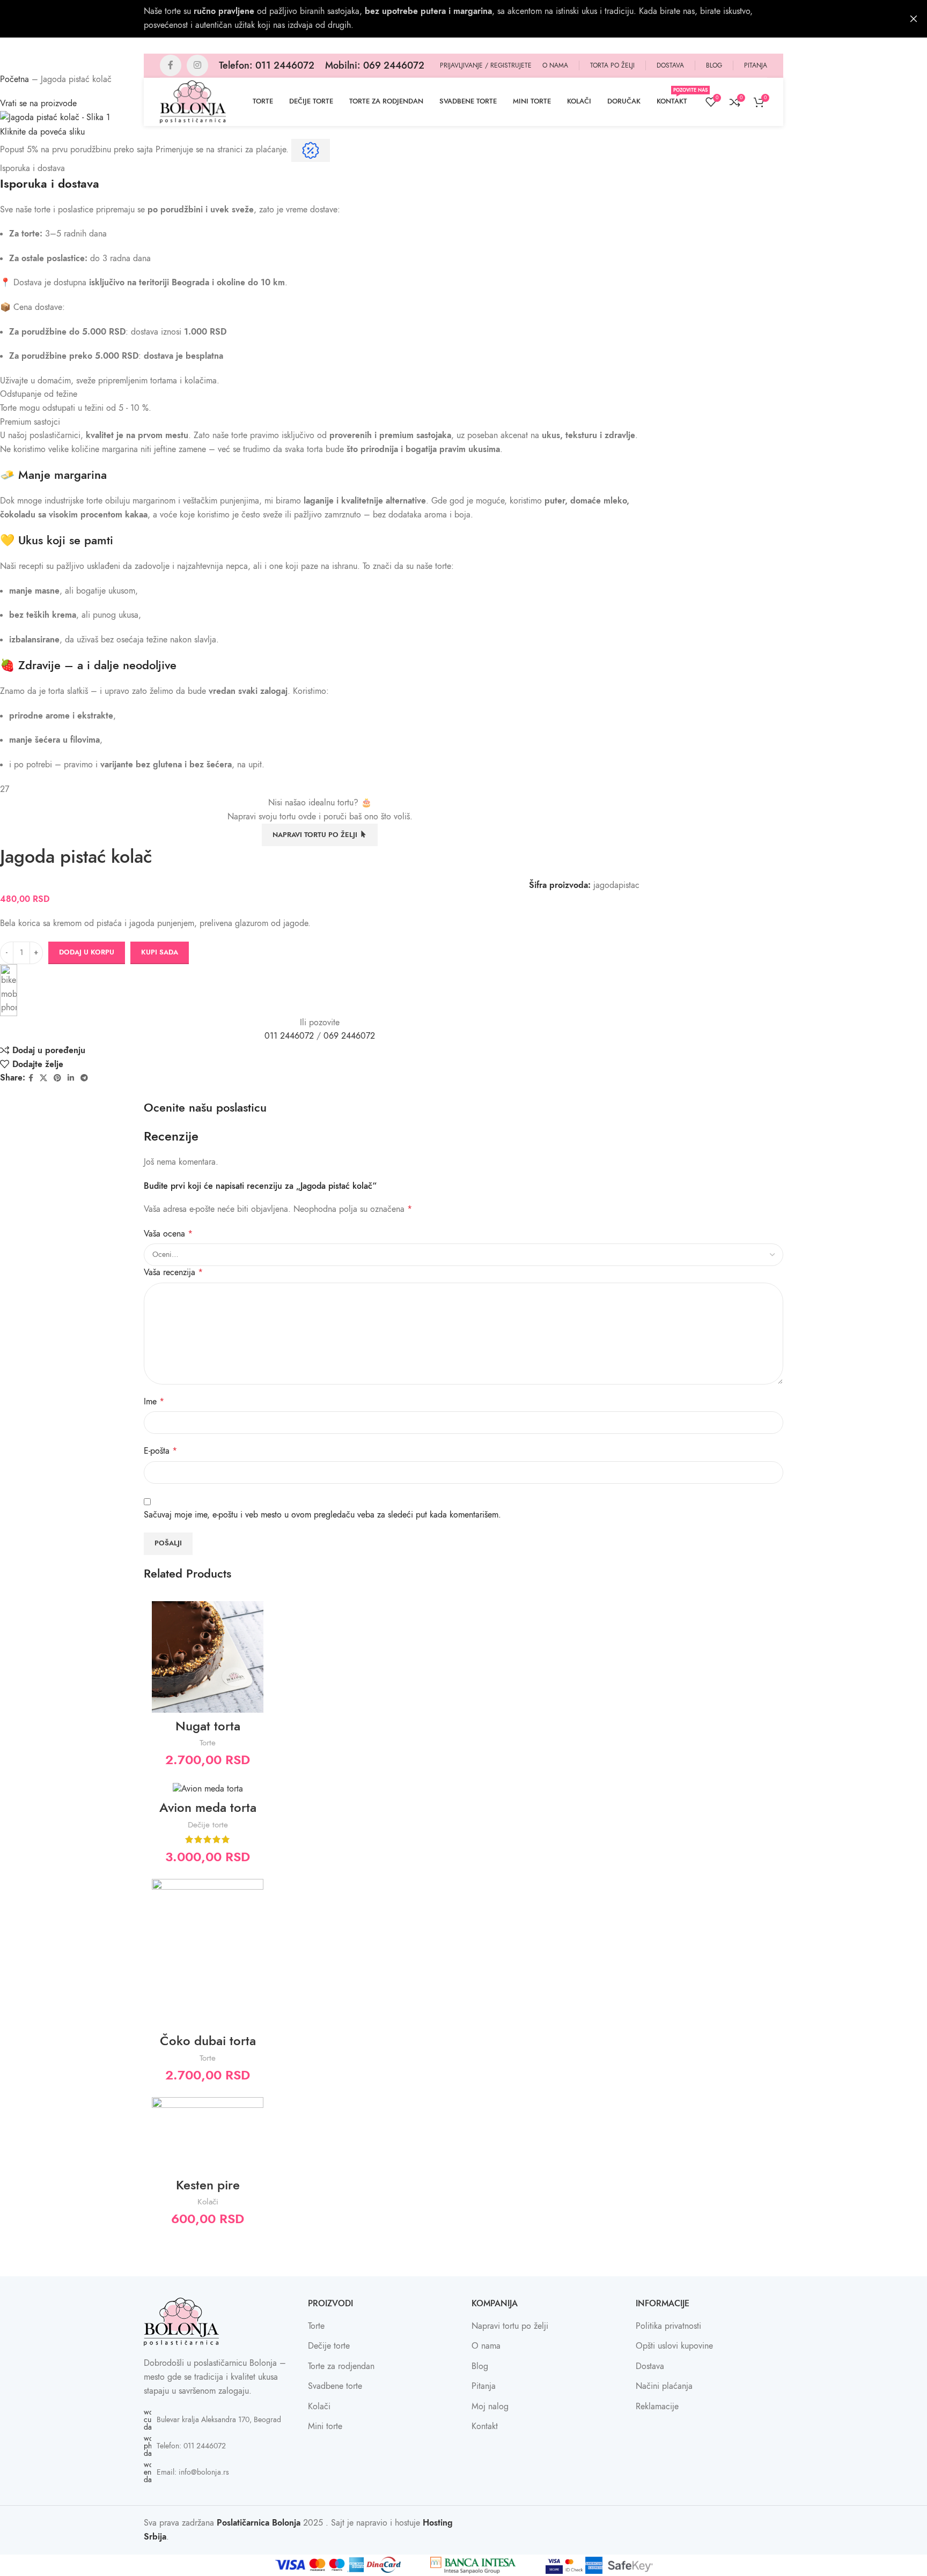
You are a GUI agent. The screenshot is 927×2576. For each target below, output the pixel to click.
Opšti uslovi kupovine (674, 2346)
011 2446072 (289, 1036)
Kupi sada (160, 952)
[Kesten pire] (208, 2134)
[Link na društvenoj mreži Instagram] (197, 65)
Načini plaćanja (664, 2386)
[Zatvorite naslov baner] (914, 19)
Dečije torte (208, 1824)
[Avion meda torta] (208, 1789)
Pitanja (484, 2386)
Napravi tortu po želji (510, 2326)
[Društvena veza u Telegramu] (84, 1078)
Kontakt (485, 2426)
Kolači (208, 2201)
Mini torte (325, 2426)
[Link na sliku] (181, 2321)
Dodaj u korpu (87, 952)
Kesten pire (208, 2185)
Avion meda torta (208, 1807)
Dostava (650, 2366)
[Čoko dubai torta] (208, 1953)
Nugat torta (208, 1726)
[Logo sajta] (193, 101)
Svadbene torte (335, 2386)
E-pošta (160, 1451)
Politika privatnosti (668, 2326)
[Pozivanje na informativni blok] (267, 65)
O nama (486, 2346)
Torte (208, 1742)
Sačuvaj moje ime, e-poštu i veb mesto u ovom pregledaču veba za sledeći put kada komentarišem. (322, 1515)
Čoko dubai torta (208, 2041)
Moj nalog (490, 2407)
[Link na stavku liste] (218, 2420)
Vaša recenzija (173, 1272)
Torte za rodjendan (341, 2366)
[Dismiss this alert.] (311, 150)
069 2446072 (349, 1036)
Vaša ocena (168, 1234)
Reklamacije (657, 2407)
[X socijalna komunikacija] (43, 1078)
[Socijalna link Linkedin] (71, 1078)
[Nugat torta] (208, 1657)
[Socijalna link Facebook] (171, 65)
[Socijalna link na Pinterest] (57, 1078)
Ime (154, 1402)
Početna (14, 79)
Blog (480, 2366)
